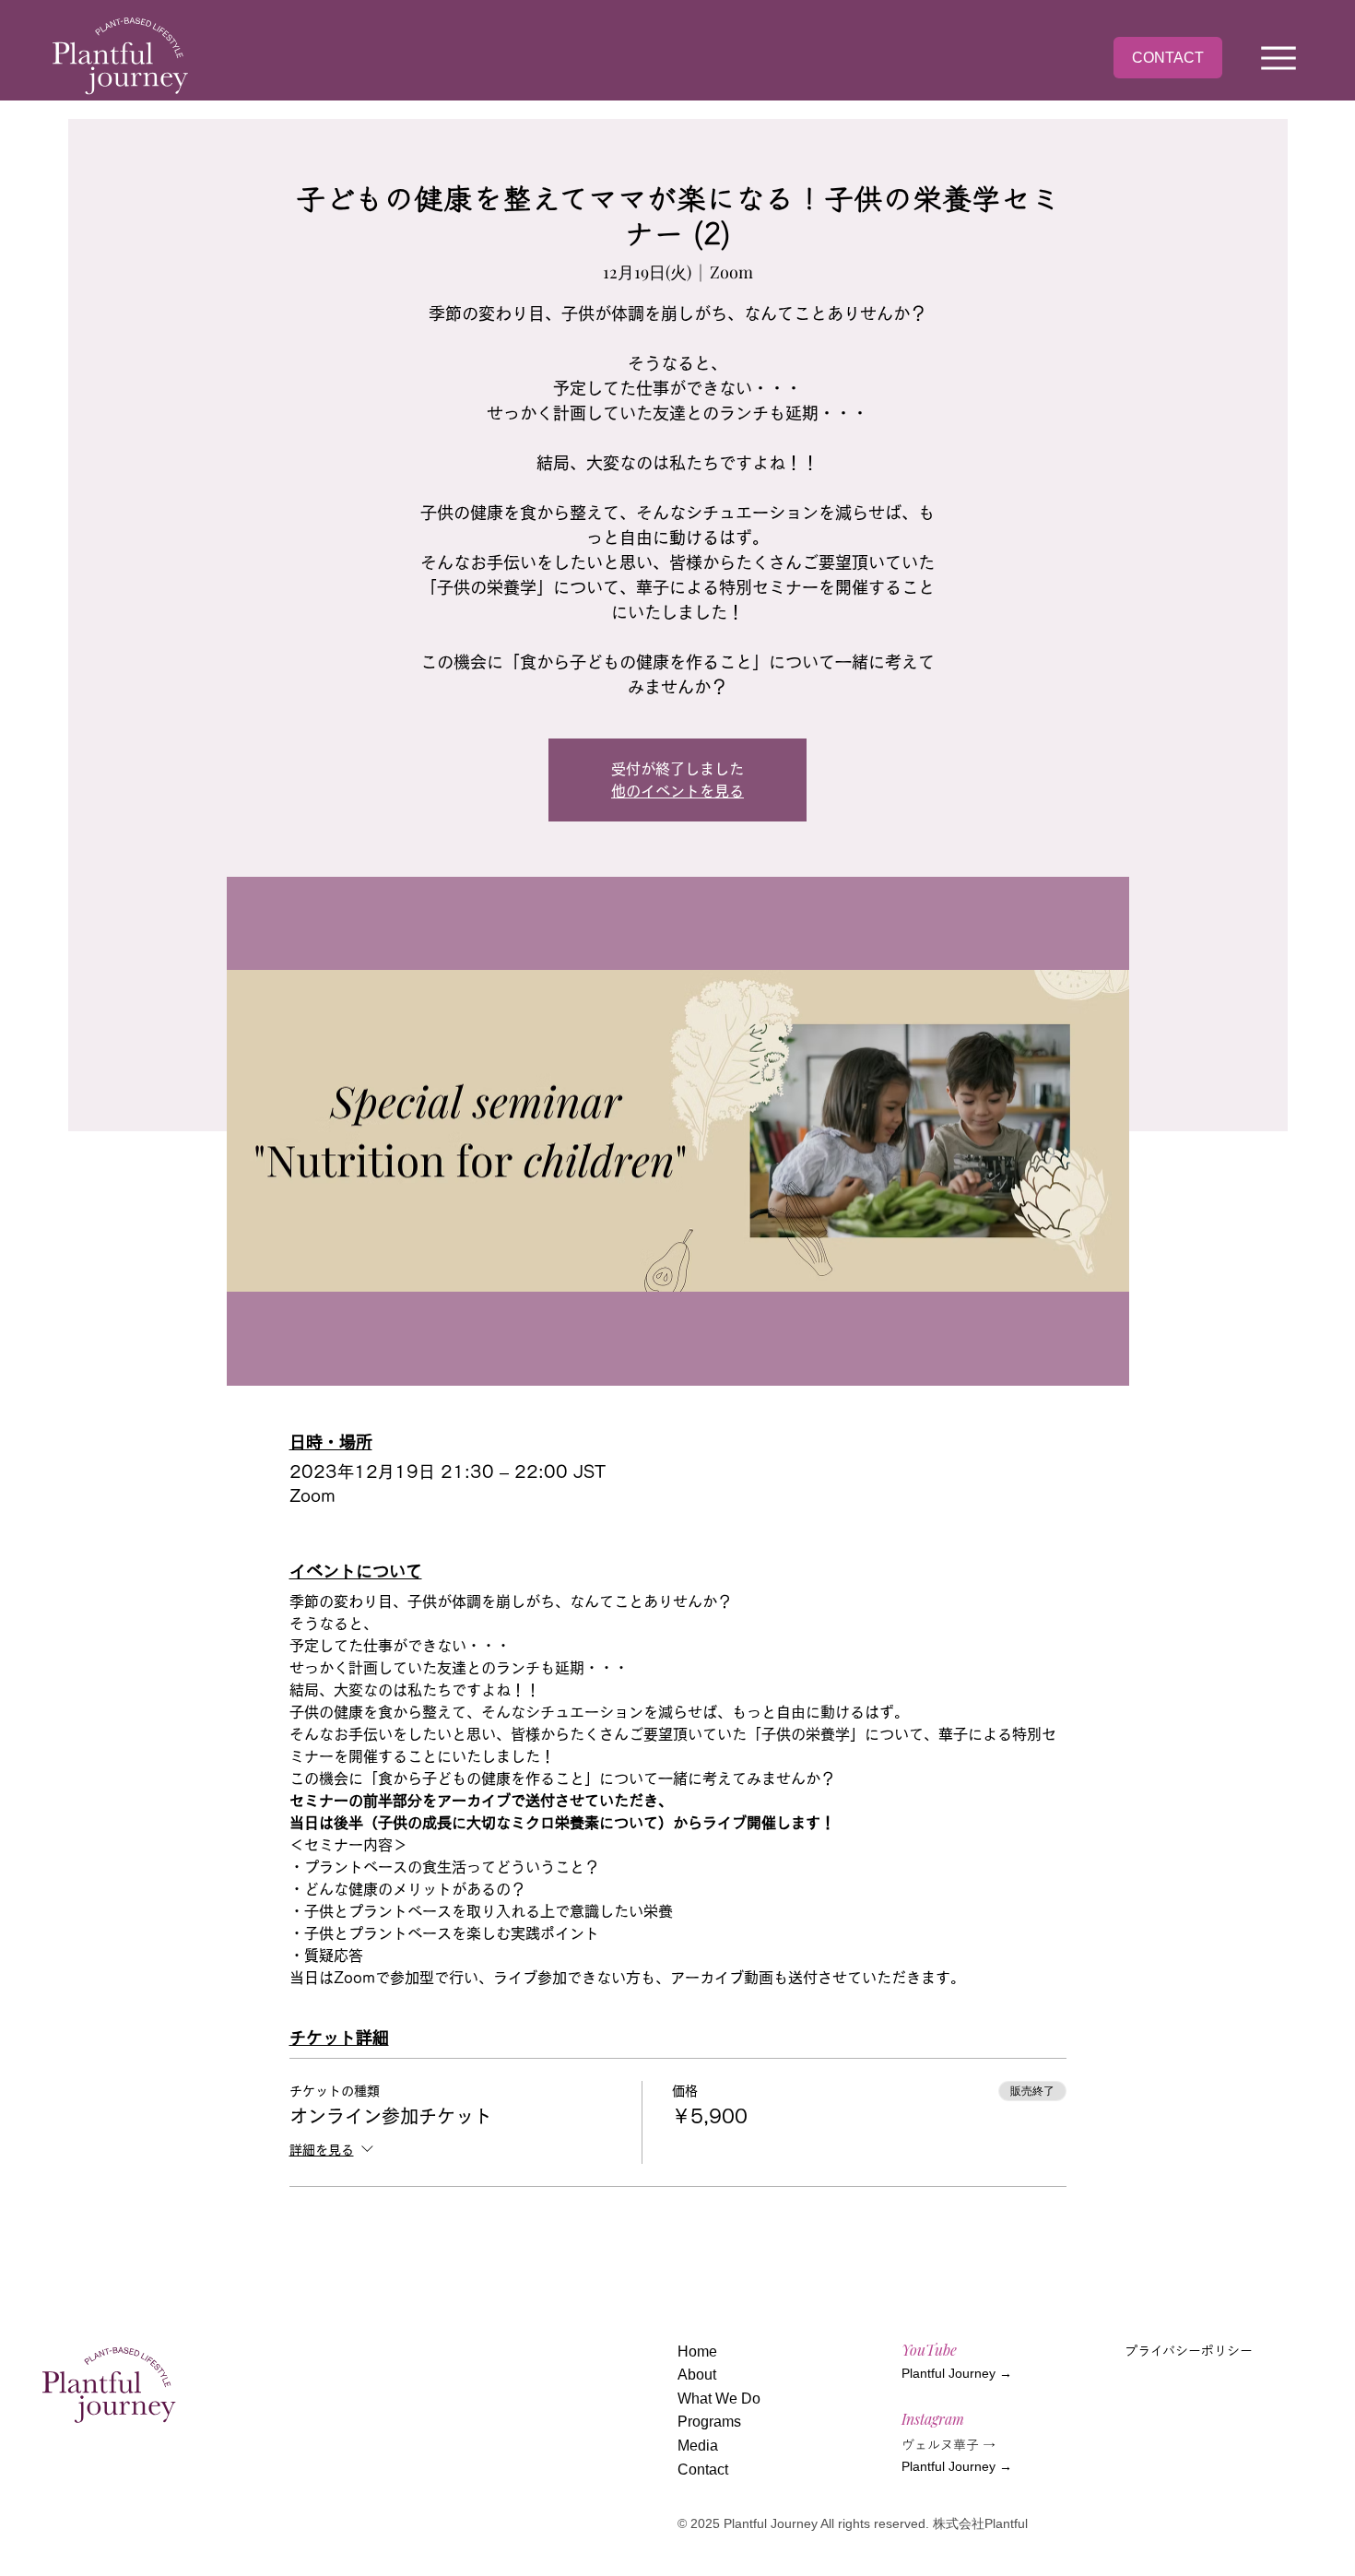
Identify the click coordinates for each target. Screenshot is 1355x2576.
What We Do (719, 2399)
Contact (703, 2470)
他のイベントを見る (677, 791)
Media (698, 2446)
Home (697, 2351)
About (697, 2375)
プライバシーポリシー (1189, 2351)
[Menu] (1279, 58)
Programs (709, 2422)
